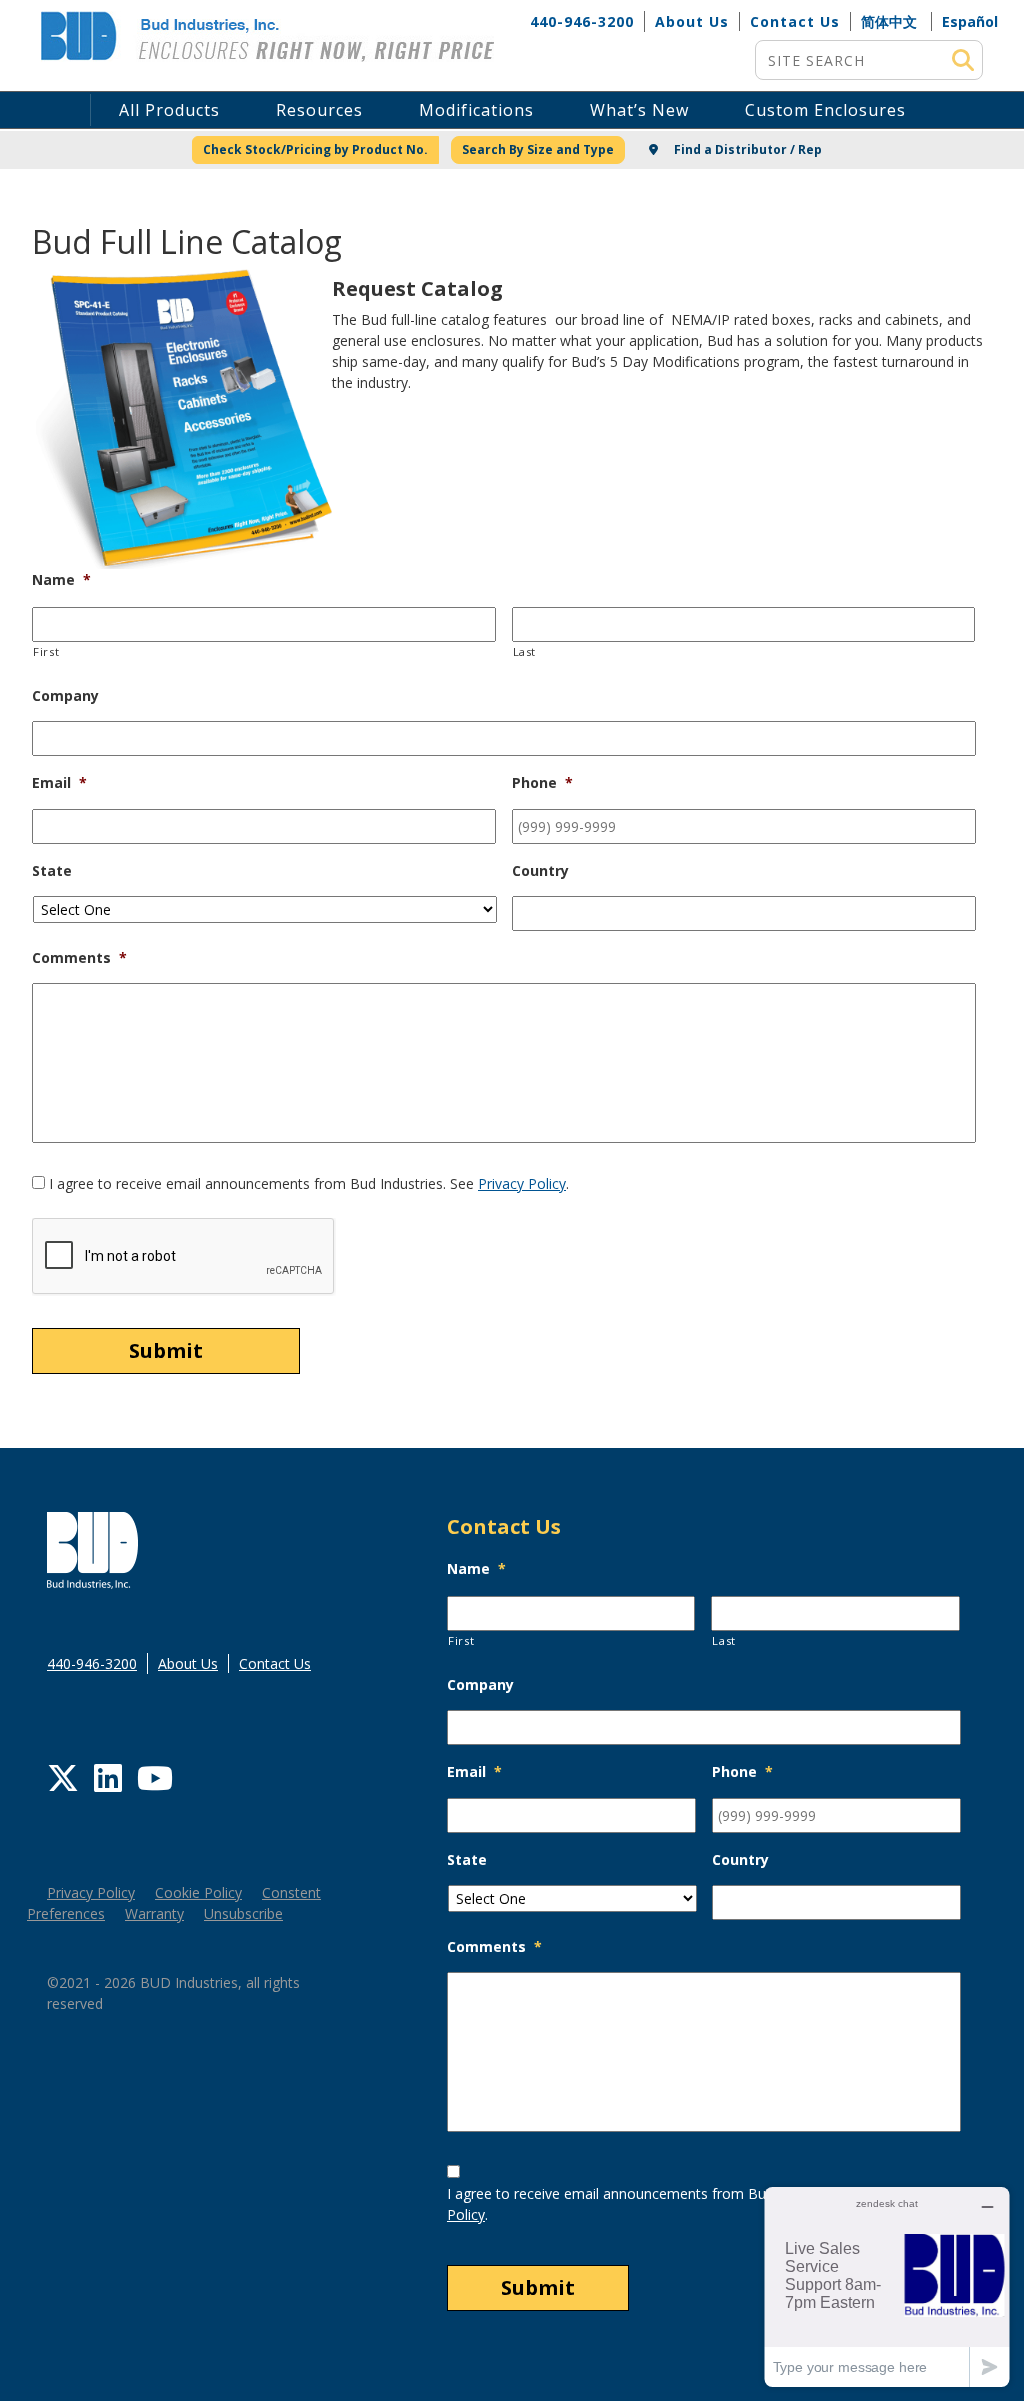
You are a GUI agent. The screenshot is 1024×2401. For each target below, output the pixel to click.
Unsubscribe (243, 1913)
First (46, 651)
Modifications (476, 110)
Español (970, 21)
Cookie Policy (198, 1892)
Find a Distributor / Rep (746, 149)
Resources (319, 110)
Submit (166, 1350)
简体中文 (889, 21)
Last (525, 651)
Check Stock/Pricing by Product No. (315, 149)
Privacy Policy (522, 1183)
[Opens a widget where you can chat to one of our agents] (887, 2286)
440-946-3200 (582, 21)
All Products (169, 110)
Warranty (154, 1913)
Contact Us (795, 21)
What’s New (639, 110)
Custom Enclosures (825, 110)
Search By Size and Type (538, 149)
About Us (692, 21)
